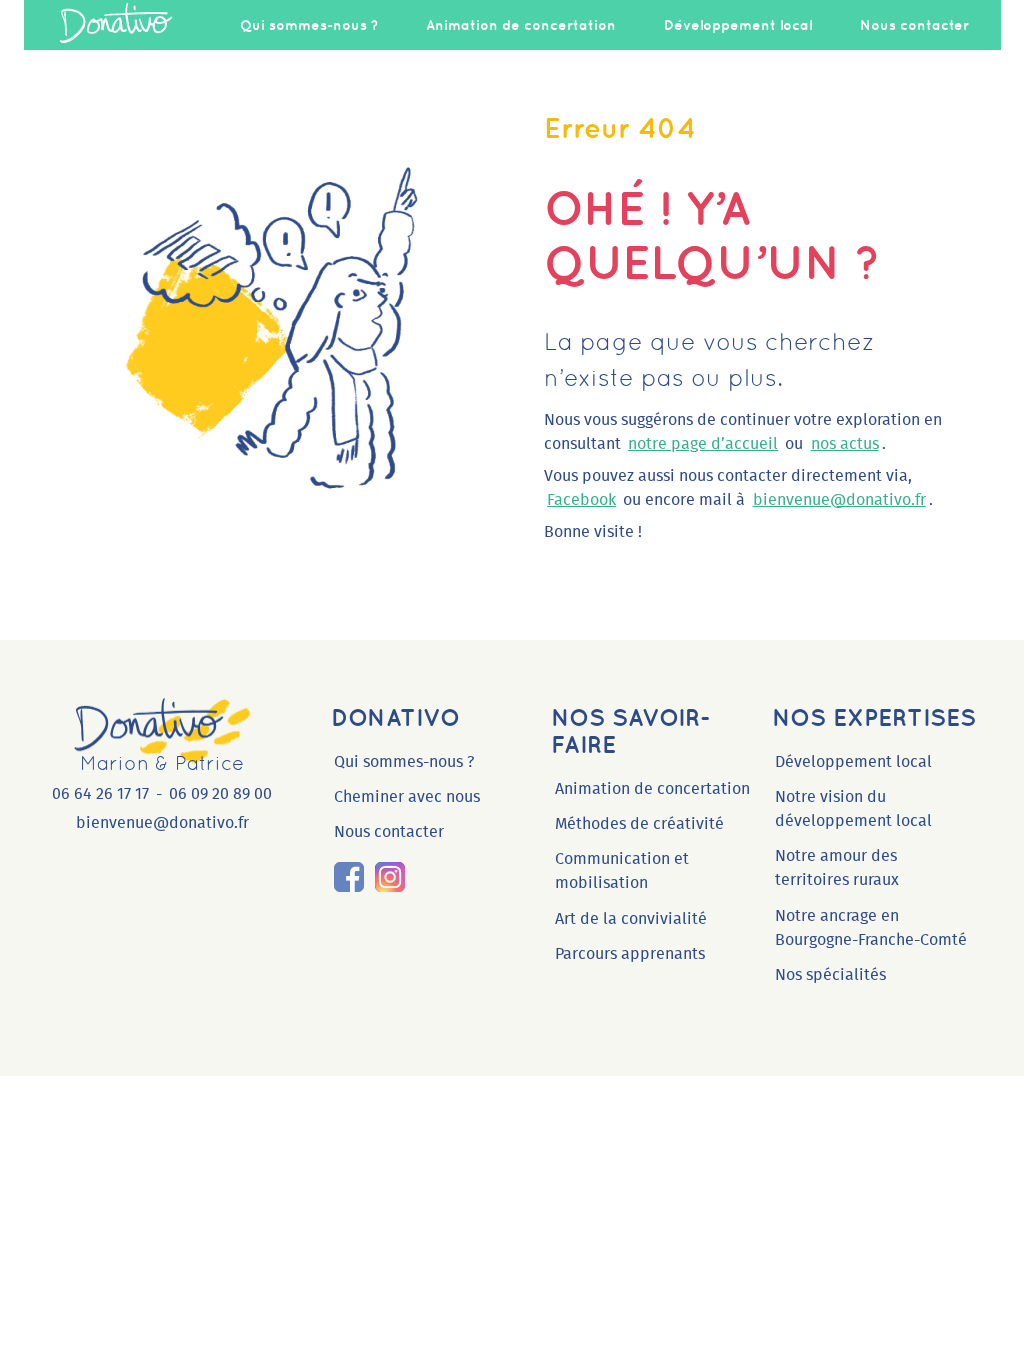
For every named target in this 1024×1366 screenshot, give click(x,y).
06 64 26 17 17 (100, 794)
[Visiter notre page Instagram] (390, 877)
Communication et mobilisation (622, 871)
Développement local (738, 25)
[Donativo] (116, 25)
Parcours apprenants (630, 954)
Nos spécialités (830, 975)
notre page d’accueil (703, 444)
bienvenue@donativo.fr (839, 500)
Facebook (581, 500)
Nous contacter (914, 25)
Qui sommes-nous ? (309, 25)
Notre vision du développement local (853, 809)
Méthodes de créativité (639, 824)
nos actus (845, 444)
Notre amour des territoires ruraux (837, 868)
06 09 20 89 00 (220, 794)
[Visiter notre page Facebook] (349, 877)
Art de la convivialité (631, 919)
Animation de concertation (521, 25)
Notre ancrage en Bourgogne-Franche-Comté (871, 928)
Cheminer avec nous (407, 797)
